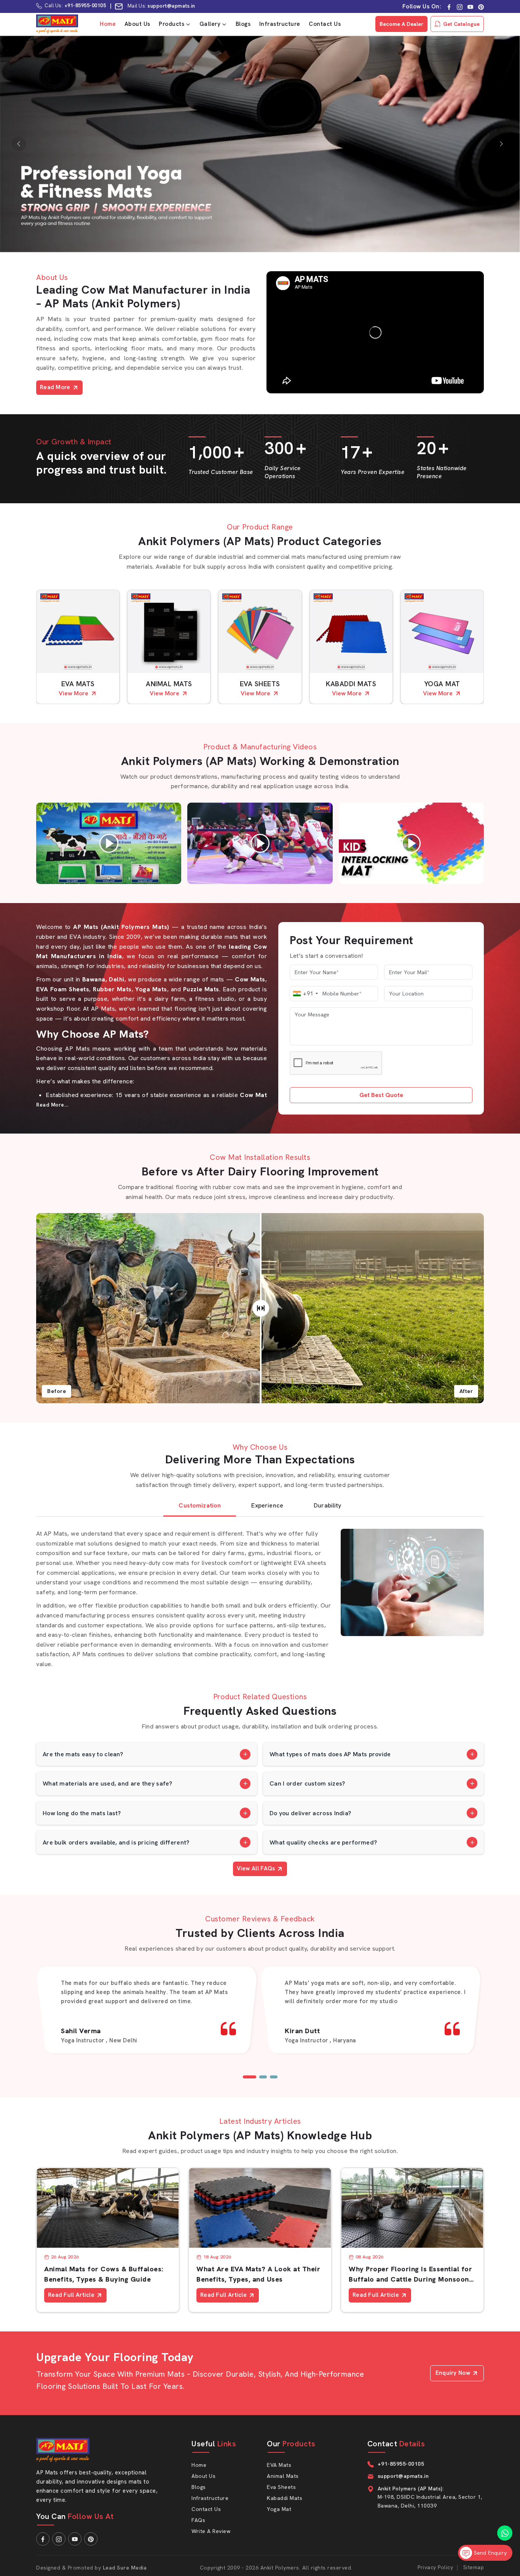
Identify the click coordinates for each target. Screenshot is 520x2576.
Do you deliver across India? (310, 1813)
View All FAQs (256, 1868)
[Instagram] (460, 7)
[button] (250, 2077)
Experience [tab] (267, 1505)
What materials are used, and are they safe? (107, 1783)
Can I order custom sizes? (307, 1783)
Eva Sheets (260, 684)
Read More (55, 387)
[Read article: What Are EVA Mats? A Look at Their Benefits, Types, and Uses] (260, 2208)
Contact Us (325, 24)
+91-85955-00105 (85, 6)
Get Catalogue (461, 24)
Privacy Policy (435, 2567)
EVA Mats (78, 684)
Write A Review (211, 2531)
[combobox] (305, 994)
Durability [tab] (328, 1505)
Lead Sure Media (125, 2568)
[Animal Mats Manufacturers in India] (169, 631)
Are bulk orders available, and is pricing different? (116, 1842)
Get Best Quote (381, 1095)
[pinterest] (481, 7)
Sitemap (474, 2567)
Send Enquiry (489, 2553)
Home (108, 24)
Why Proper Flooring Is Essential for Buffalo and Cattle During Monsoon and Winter (410, 2274)
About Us (137, 24)
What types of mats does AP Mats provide (330, 1754)
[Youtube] (470, 7)
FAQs (198, 2520)
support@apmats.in (172, 6)
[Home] (57, 24)
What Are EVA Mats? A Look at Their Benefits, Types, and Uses (258, 2274)
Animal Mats (169, 684)
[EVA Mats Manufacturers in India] (78, 631)
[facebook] (449, 7)
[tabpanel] (260, 1596)
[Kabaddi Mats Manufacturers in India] (351, 631)
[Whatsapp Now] (505, 2533)
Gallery (210, 24)
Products (171, 24)
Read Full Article (71, 2295)
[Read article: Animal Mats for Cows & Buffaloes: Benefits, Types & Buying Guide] (108, 2208)
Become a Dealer (401, 24)
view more (73, 693)
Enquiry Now (453, 2373)
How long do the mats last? (82, 1813)
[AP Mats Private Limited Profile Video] (375, 332)
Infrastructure (280, 24)
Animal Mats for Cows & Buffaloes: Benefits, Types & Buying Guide (104, 2274)
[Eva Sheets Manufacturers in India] (260, 631)
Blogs (243, 24)
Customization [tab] (200, 1505)
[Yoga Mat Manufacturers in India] (442, 631)
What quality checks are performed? (323, 1842)
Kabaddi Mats (351, 684)
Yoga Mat (442, 684)
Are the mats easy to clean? (83, 1754)
